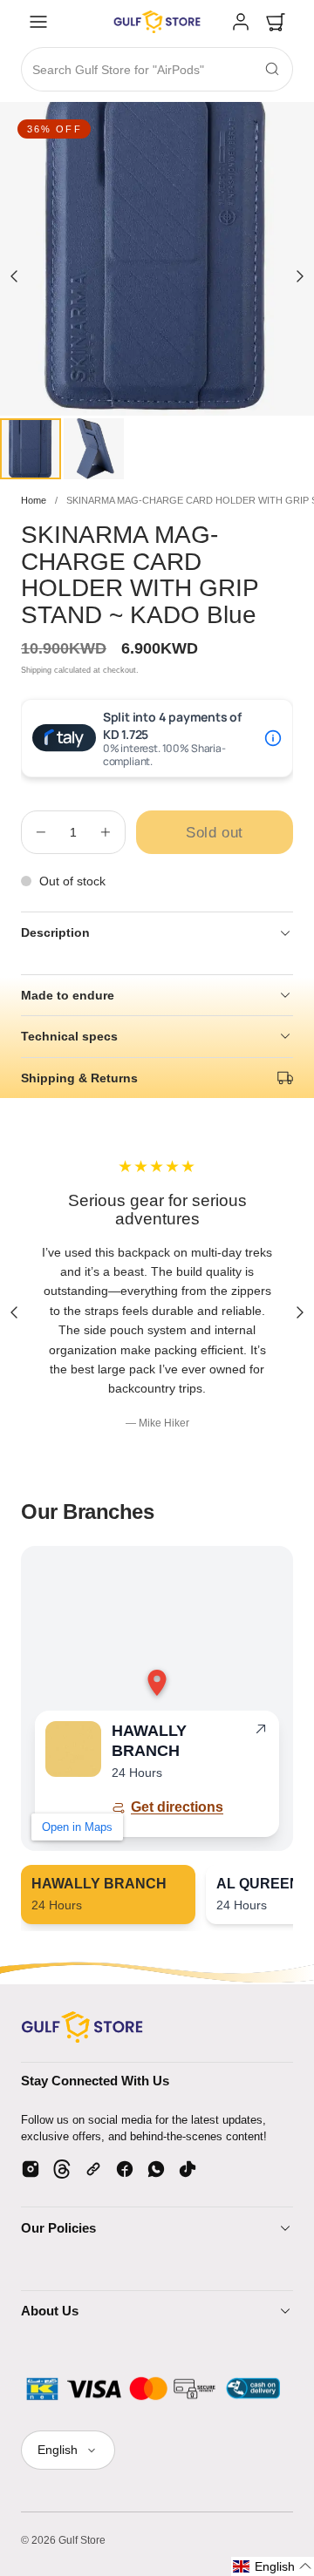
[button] (38, 22)
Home (34, 500)
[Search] (272, 69)
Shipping (36, 670)
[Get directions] (261, 1732)
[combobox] (157, 70)
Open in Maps (77, 1827)
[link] (241, 22)
